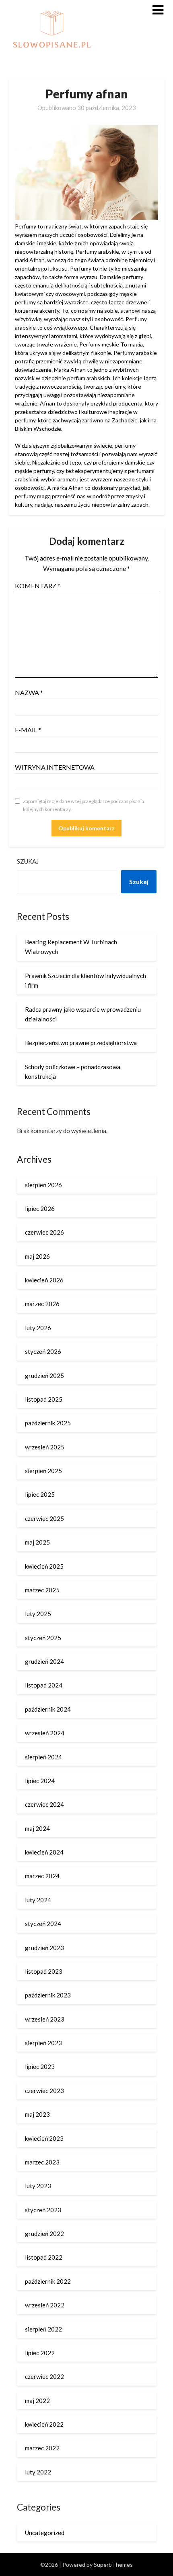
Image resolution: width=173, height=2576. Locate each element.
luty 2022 (38, 2472)
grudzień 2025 (44, 1376)
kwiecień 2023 (44, 2138)
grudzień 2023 (44, 1948)
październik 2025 (48, 1423)
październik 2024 (48, 1709)
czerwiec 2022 (44, 2376)
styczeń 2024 (43, 1924)
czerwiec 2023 (44, 2091)
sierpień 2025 (43, 1471)
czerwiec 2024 (44, 1804)
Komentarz (38, 586)
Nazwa (29, 692)
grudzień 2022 (44, 2234)
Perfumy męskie (99, 344)
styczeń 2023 (43, 2210)
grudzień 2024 (44, 1661)
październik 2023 (48, 1995)
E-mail (28, 730)
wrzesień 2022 (45, 2305)
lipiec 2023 (40, 2067)
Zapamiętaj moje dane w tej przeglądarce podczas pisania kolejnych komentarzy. (83, 805)
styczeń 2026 (43, 1351)
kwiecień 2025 (44, 1566)
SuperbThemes (113, 2565)
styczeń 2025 (43, 1638)
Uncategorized (45, 2533)
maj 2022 (37, 2401)
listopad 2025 (44, 1399)
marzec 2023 (42, 2162)
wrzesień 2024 (45, 1733)
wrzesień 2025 (45, 1447)
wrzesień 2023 (45, 2019)
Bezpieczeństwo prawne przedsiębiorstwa (81, 1043)
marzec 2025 (42, 1590)
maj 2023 (37, 2114)
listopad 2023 (44, 1971)
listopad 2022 (44, 2257)
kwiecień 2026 (44, 1280)
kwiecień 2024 (44, 1852)
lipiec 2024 (40, 1781)
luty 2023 (38, 2186)
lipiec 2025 (40, 1494)
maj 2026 (37, 1256)
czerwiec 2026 (44, 1232)
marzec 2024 (42, 1876)
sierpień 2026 (43, 1185)
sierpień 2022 (43, 2329)
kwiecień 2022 (44, 2424)
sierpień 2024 (43, 1757)
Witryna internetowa (55, 767)
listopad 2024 (44, 1685)
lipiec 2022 (40, 2353)
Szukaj (28, 861)
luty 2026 (38, 1328)
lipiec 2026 (40, 1209)
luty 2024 (38, 1900)
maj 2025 (37, 1542)
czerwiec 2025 (44, 1518)
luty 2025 (38, 1614)
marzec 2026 (42, 1304)
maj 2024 (37, 1828)
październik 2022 (48, 2281)
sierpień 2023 (43, 2043)
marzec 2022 (42, 2448)
